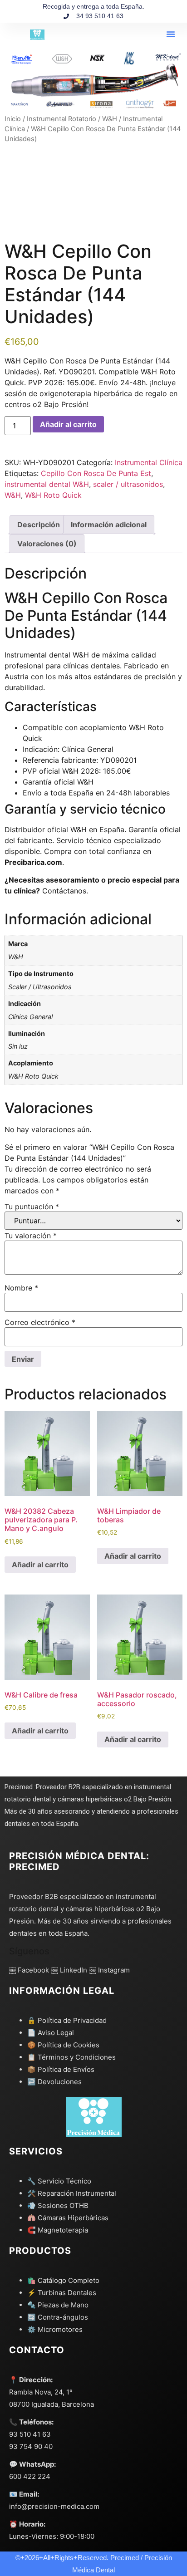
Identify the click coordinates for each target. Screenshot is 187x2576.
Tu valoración (31, 1236)
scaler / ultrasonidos (128, 484)
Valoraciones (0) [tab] (47, 544)
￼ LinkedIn (69, 1970)
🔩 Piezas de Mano (58, 2305)
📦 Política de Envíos (61, 2069)
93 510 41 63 (30, 2434)
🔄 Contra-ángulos (58, 2317)
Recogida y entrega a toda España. (93, 6)
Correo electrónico (40, 1322)
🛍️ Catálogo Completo (63, 2280)
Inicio (13, 119)
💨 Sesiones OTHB (58, 2206)
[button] (171, 34)
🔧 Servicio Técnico (59, 2181)
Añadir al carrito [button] (40, 1565)
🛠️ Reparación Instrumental (72, 2193)
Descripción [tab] (39, 525)
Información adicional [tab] (109, 525)
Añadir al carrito (68, 424)
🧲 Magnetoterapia (58, 2230)
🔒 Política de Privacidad (67, 2020)
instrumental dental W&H (47, 484)
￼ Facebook (29, 1970)
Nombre (21, 1288)
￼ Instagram (110, 1970)
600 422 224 (30, 2476)
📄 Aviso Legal (51, 2033)
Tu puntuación (32, 1207)
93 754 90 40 (31, 2446)
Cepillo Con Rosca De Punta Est (96, 473)
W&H (110, 119)
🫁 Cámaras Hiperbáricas (68, 2218)
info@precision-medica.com (54, 2506)
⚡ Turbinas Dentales (62, 2293)
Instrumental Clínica (149, 462)
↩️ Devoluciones (54, 2082)
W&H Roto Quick (53, 495)
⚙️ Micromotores (55, 2329)
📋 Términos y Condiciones (71, 2057)
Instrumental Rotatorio (62, 119)
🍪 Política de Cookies (63, 2045)
